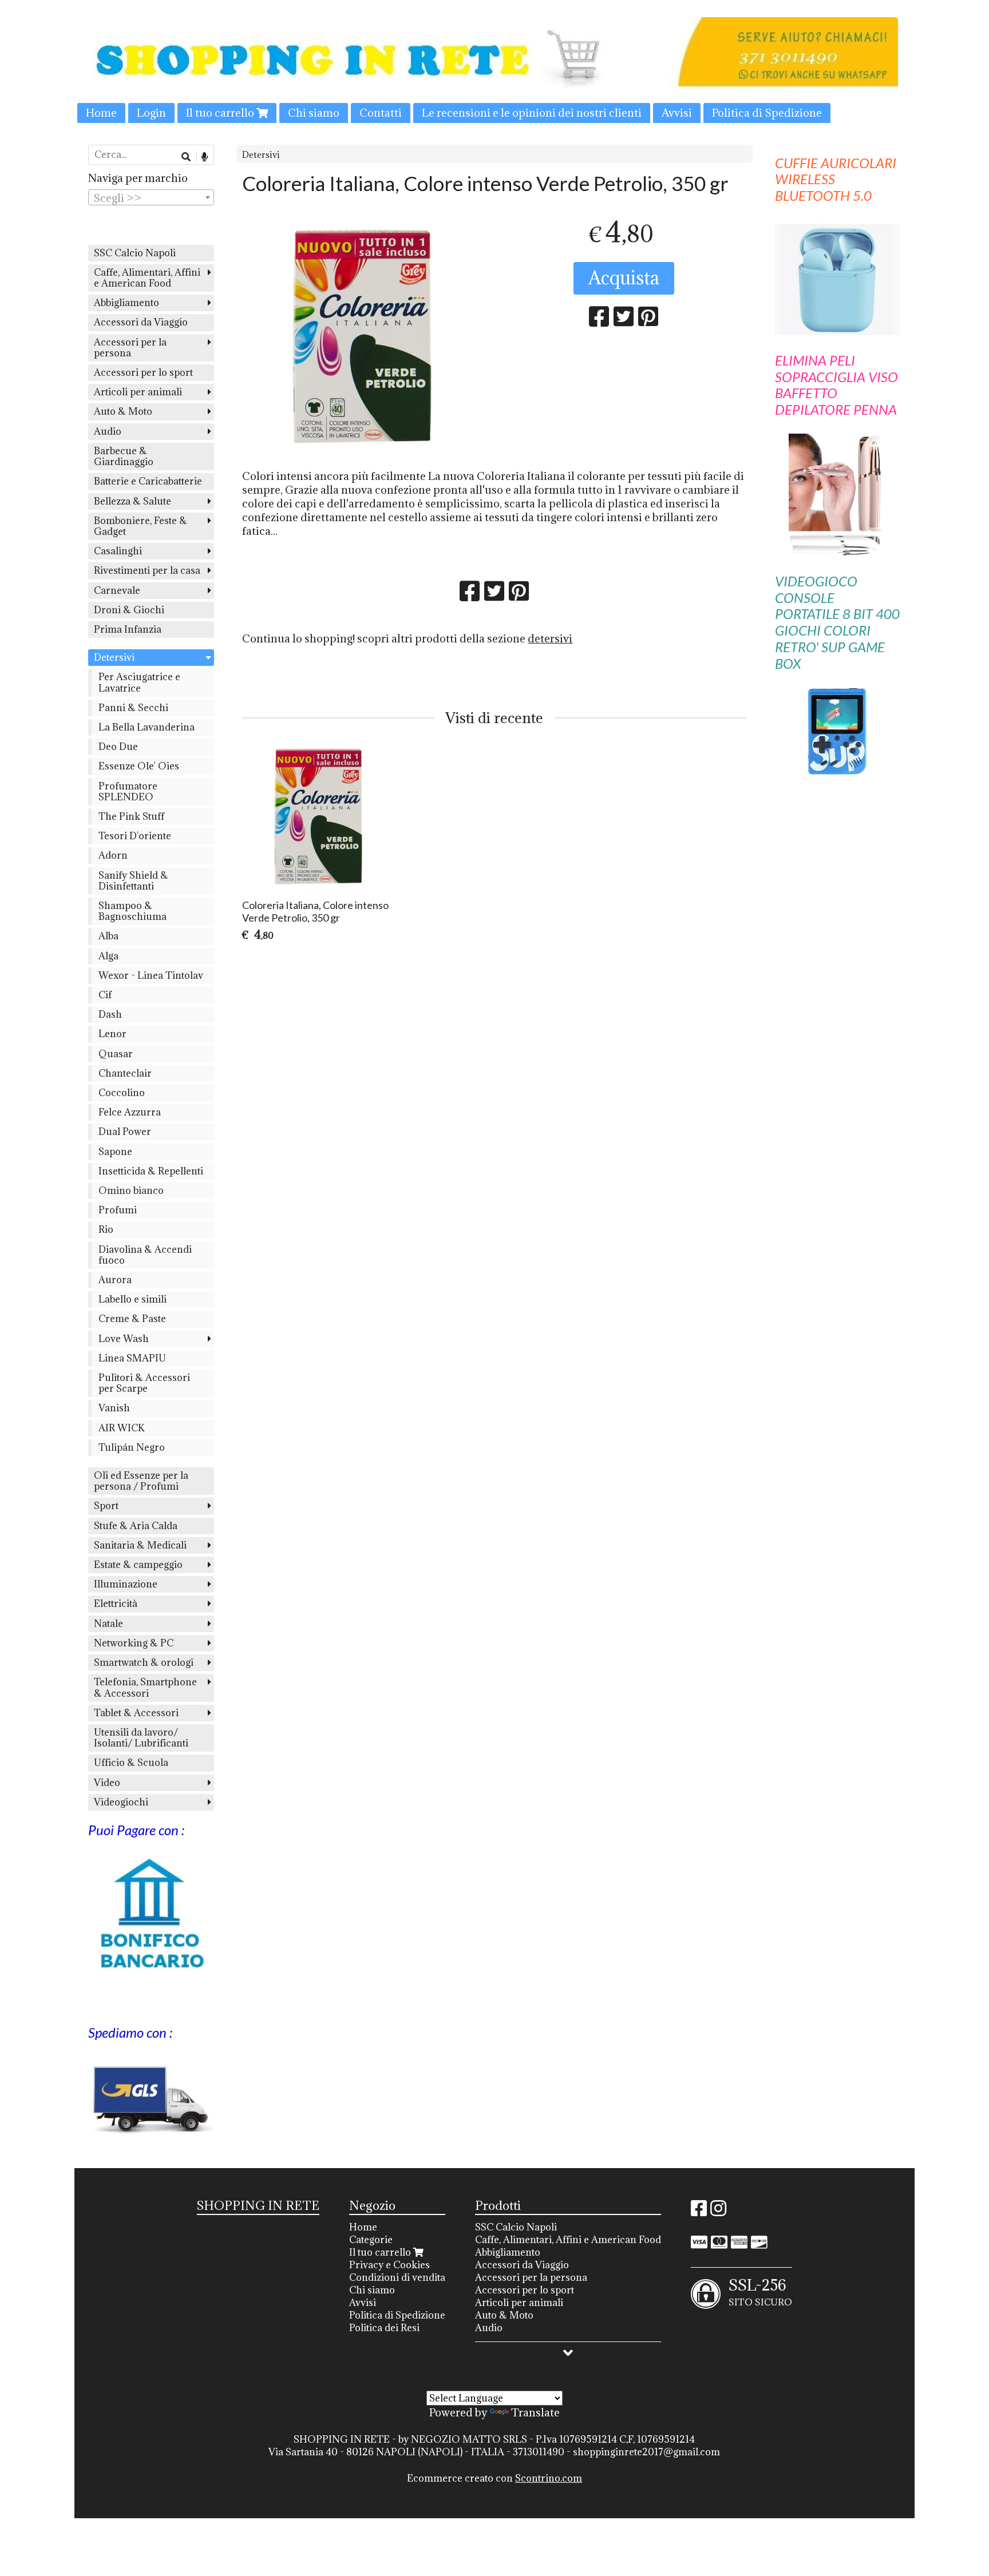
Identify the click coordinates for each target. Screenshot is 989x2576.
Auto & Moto (123, 411)
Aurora (115, 1280)
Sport (106, 1506)
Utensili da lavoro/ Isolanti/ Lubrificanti (141, 1738)
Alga (108, 956)
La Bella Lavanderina (147, 727)
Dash (110, 1014)
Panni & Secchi (133, 708)
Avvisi (677, 113)
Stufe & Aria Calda (136, 1526)
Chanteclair (125, 1073)
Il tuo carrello (221, 113)
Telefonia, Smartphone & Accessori (145, 1687)
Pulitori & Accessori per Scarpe (144, 1383)
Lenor (112, 1034)
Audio (108, 431)
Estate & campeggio (138, 1565)
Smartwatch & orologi (144, 1662)
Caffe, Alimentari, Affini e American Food (147, 278)
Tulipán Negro (132, 1447)
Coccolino (122, 1093)
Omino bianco (131, 1190)
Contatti (381, 113)
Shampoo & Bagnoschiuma (132, 911)
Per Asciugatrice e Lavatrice (139, 682)
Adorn (113, 855)
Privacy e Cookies (389, 2265)
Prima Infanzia (128, 629)
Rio (106, 1229)
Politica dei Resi (384, 2328)
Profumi (118, 1210)
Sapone (115, 1152)
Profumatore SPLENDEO (128, 791)
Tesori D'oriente (135, 836)
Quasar (116, 1054)
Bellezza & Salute (132, 501)
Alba (108, 936)
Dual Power (125, 1132)
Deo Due (118, 747)
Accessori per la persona (130, 348)
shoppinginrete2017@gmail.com (646, 2452)
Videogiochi (121, 1802)
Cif (105, 995)
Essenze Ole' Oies (139, 766)
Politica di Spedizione (767, 113)
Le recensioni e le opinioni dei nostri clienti (532, 113)
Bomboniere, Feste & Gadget (141, 526)
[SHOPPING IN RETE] (494, 70)
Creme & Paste (132, 1319)
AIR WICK (122, 1428)
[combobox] (151, 197)
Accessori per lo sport (143, 372)
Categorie (371, 2240)
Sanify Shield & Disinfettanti (133, 881)
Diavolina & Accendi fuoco (145, 1255)
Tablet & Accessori (136, 1713)
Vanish (114, 1408)
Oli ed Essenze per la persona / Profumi (141, 1481)
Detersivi (261, 155)
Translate (535, 2412)
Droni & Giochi (129, 610)
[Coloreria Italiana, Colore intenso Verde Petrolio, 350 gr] (365, 335)
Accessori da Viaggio (141, 322)
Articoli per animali (138, 392)
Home (101, 113)
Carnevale (117, 590)
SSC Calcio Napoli (135, 253)
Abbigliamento (126, 303)
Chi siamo (314, 113)
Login (151, 113)
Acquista (624, 278)
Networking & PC (134, 1643)
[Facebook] (699, 2212)
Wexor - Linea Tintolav (151, 975)
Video (107, 1783)
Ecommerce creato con (494, 2478)
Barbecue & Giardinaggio (124, 456)
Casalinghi (118, 551)
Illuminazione (126, 1584)
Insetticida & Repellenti (151, 1171)
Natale (108, 1624)
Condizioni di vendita (397, 2277)
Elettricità (116, 1603)
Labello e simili (132, 1299)
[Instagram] (718, 2212)
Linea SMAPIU (132, 1358)
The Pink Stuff (131, 816)
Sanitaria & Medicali (140, 1545)
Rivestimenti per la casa (147, 570)
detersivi (550, 638)
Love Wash (124, 1339)
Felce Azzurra (130, 1112)
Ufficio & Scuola (131, 1763)
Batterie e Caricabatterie (148, 481)
